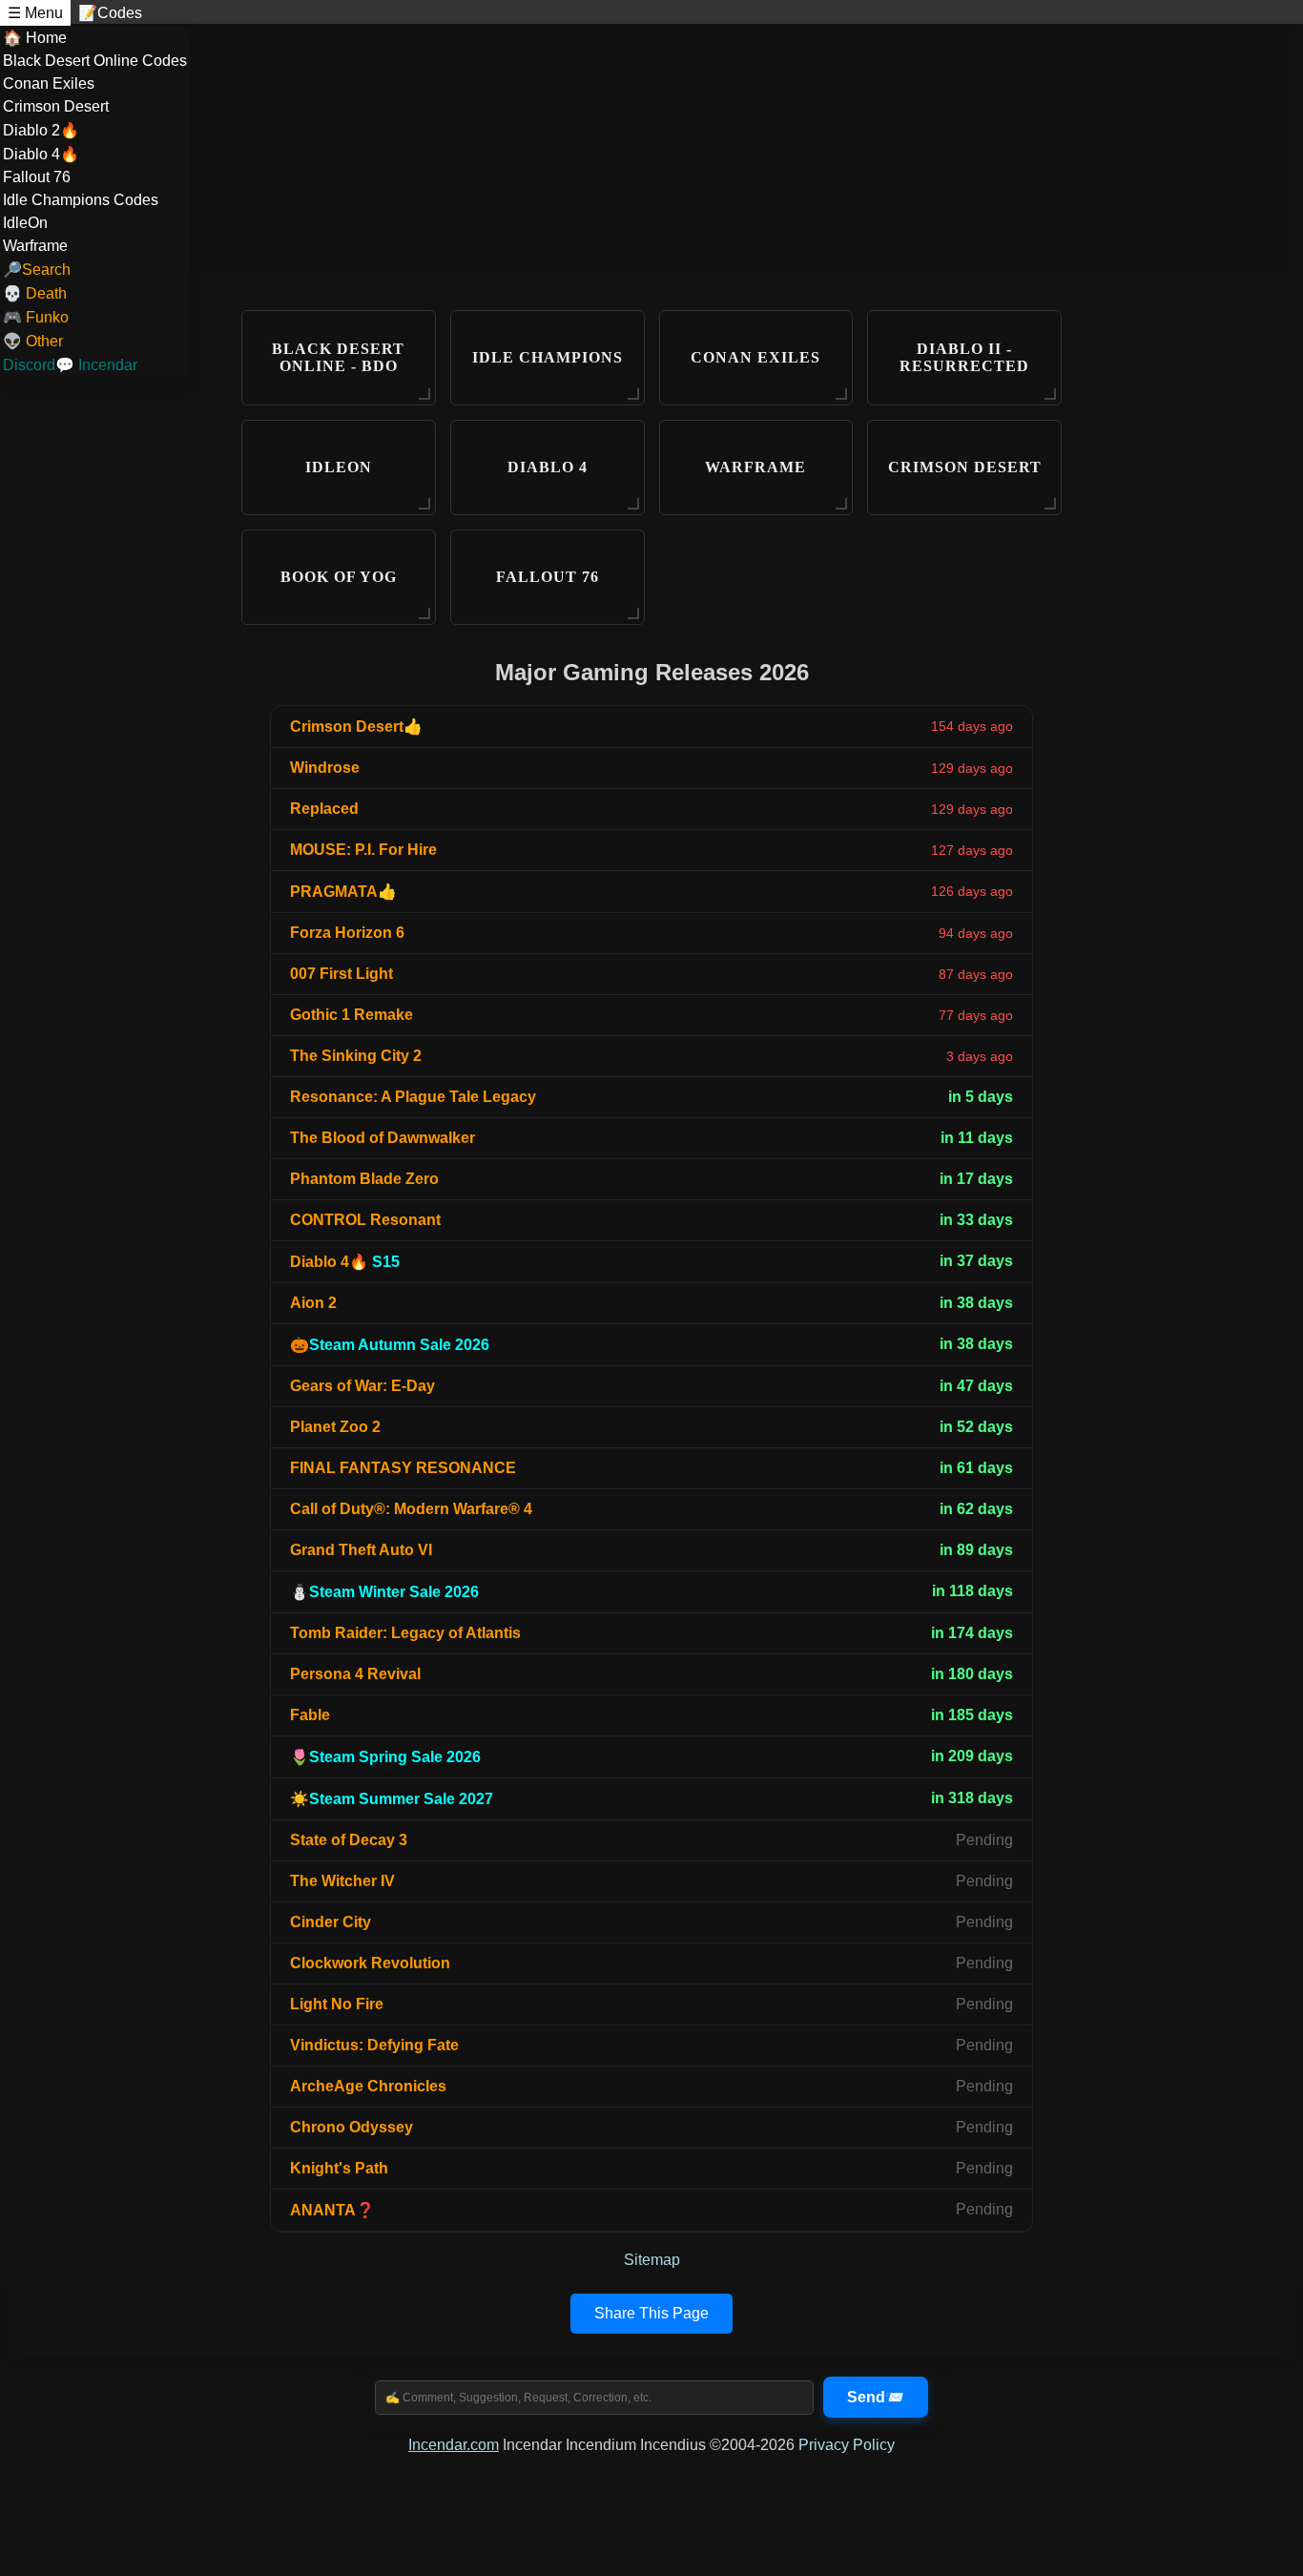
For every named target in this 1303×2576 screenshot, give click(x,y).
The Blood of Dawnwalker (383, 1138)
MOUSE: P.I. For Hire (363, 850)
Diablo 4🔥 (41, 154)
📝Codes (110, 13)
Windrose (325, 768)
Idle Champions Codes (81, 200)
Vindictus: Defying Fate (374, 2045)
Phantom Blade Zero (364, 1179)
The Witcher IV (342, 1881)
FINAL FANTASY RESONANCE (403, 1468)
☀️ (392, 1799)
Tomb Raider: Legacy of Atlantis (405, 1633)
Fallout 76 (37, 177)
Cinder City (331, 1922)
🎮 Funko (36, 317)
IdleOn (25, 223)
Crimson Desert (56, 106)
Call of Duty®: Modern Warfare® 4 (411, 1509)
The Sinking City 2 (356, 1056)
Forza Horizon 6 (347, 933)
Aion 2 (313, 1303)
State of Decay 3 (349, 1840)
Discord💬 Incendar (70, 365)
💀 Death (35, 293)
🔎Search (37, 270)
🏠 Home (35, 38)
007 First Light (341, 974)
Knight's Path (339, 2168)
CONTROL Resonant (365, 1220)
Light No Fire (337, 2004)
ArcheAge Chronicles (368, 2086)
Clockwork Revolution (370, 1963)
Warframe (35, 246)
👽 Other (33, 341)
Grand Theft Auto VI (361, 1550)
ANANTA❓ (332, 2210)
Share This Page (651, 2313)
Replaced (324, 809)
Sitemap (652, 2260)
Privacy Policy (847, 2445)
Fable (310, 1715)
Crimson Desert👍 (356, 727)
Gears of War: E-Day (362, 1386)
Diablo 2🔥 (41, 130)
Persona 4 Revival (355, 1674)
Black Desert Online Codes (95, 61)
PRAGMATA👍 (343, 892)
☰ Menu (35, 13)
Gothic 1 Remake (352, 1015)
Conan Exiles (49, 83)
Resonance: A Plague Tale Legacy (413, 1097)
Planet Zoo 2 (335, 1427)
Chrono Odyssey (352, 2127)
